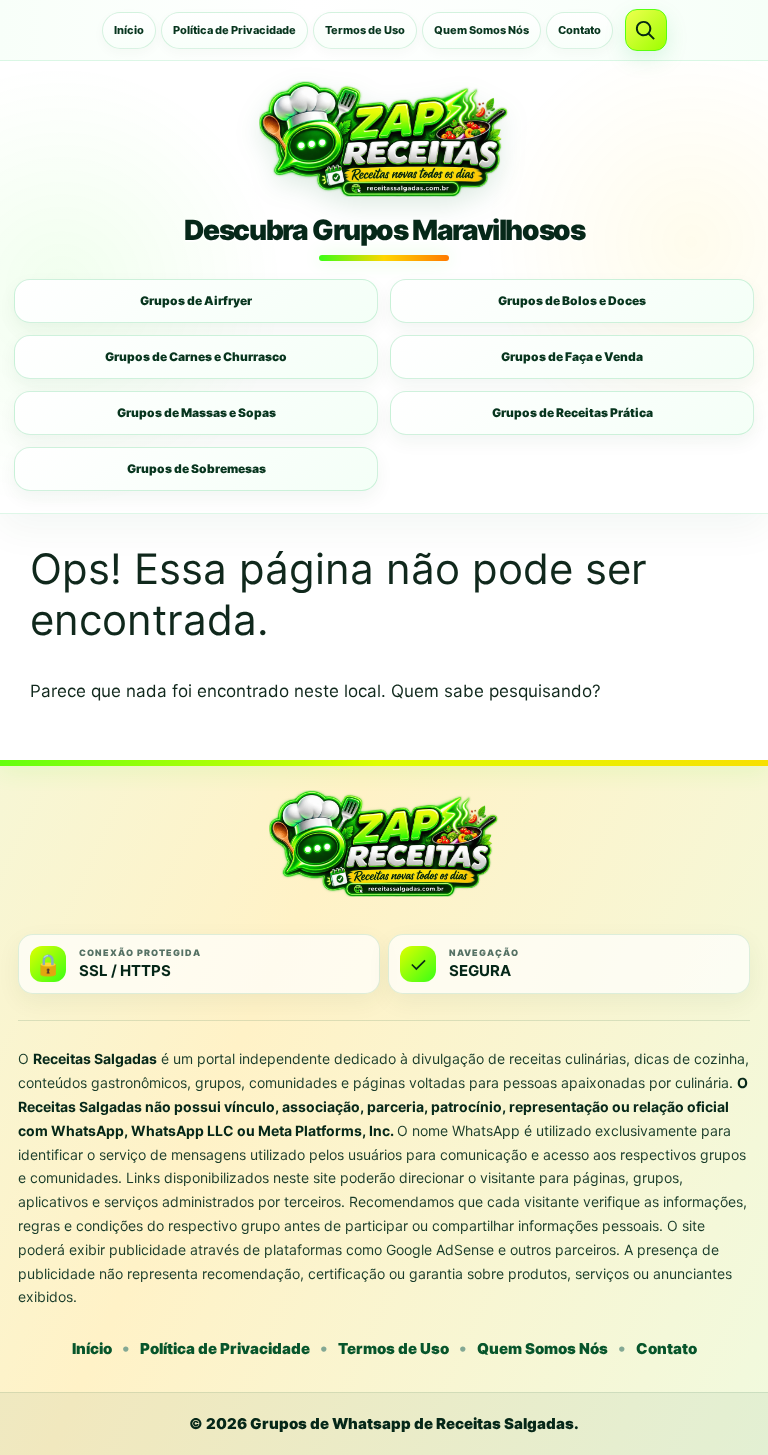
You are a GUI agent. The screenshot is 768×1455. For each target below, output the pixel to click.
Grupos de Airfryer (196, 300)
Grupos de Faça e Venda (572, 356)
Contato (579, 30)
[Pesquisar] (646, 30)
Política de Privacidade (234, 30)
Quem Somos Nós (481, 30)
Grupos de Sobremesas (196, 468)
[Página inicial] (384, 139)
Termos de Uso (365, 30)
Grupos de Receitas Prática (572, 412)
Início (129, 30)
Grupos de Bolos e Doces (572, 300)
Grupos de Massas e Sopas (196, 412)
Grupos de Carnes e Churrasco (196, 356)
